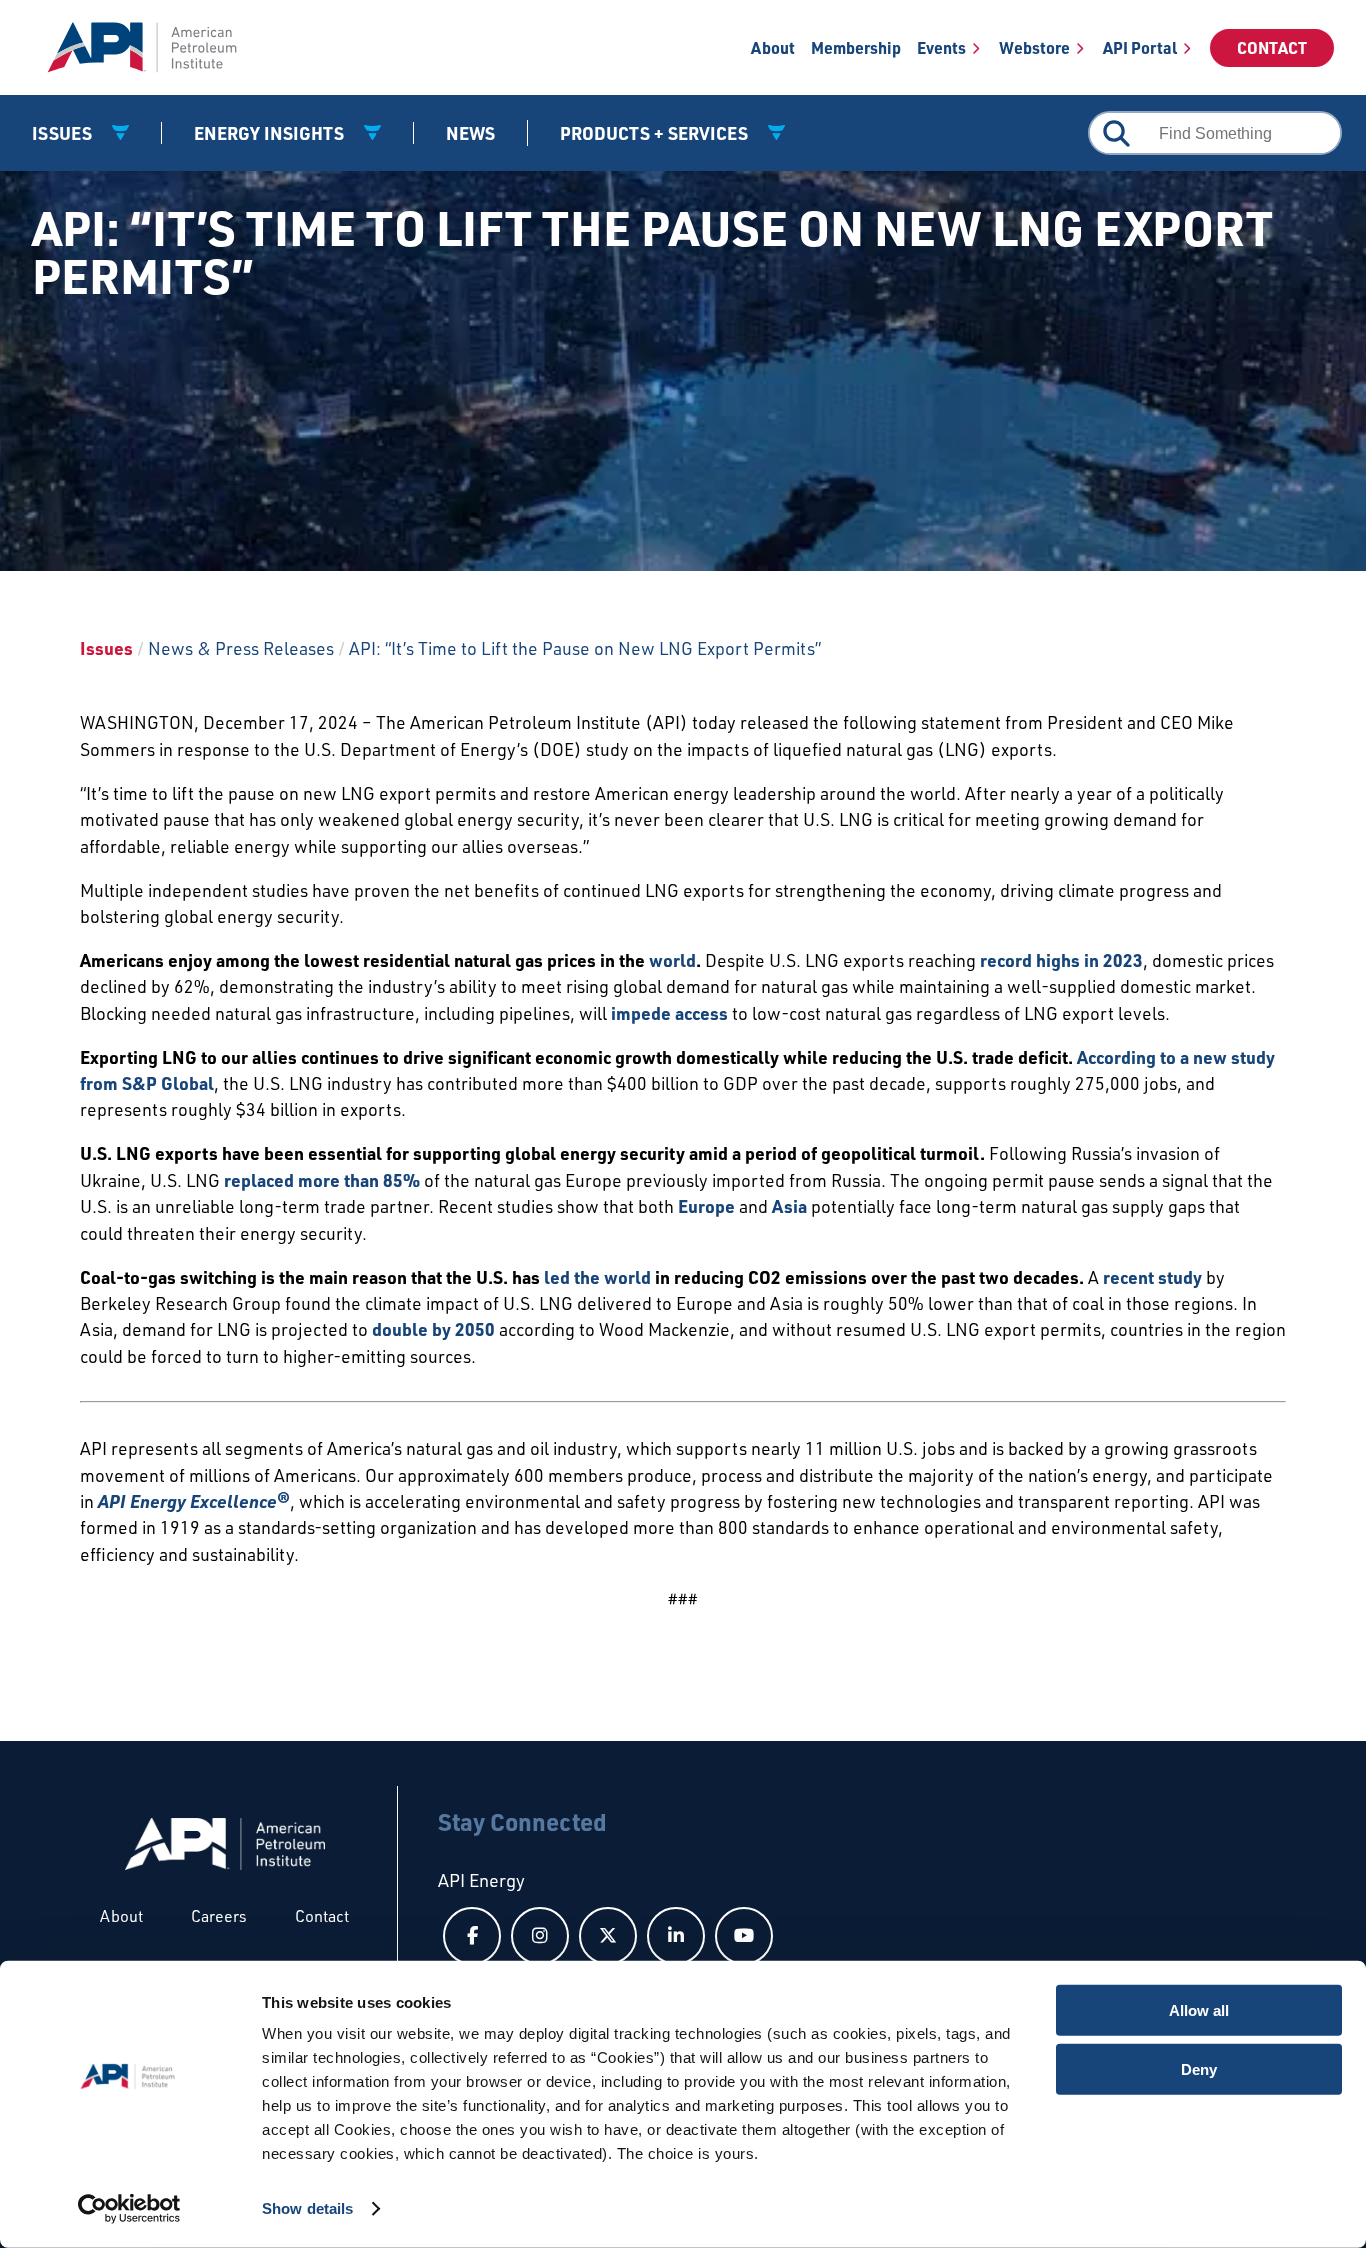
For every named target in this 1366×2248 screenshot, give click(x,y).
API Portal (1140, 47)
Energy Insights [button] (271, 133)
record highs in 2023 (1061, 960)
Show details (307, 2208)
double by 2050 (433, 1329)
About (773, 47)
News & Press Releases (241, 648)
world (672, 960)
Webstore (1034, 47)
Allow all (1199, 2010)
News (470, 133)
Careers (219, 1916)
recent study (1152, 1277)
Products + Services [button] (656, 133)
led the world (597, 1277)
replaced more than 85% (322, 1180)
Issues (106, 648)
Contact (1272, 47)
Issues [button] (64, 133)
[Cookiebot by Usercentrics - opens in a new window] (129, 2209)
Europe (706, 1206)
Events (941, 47)
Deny (1199, 2068)
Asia (789, 1206)
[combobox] (1215, 133)
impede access (669, 1013)
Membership (856, 47)
